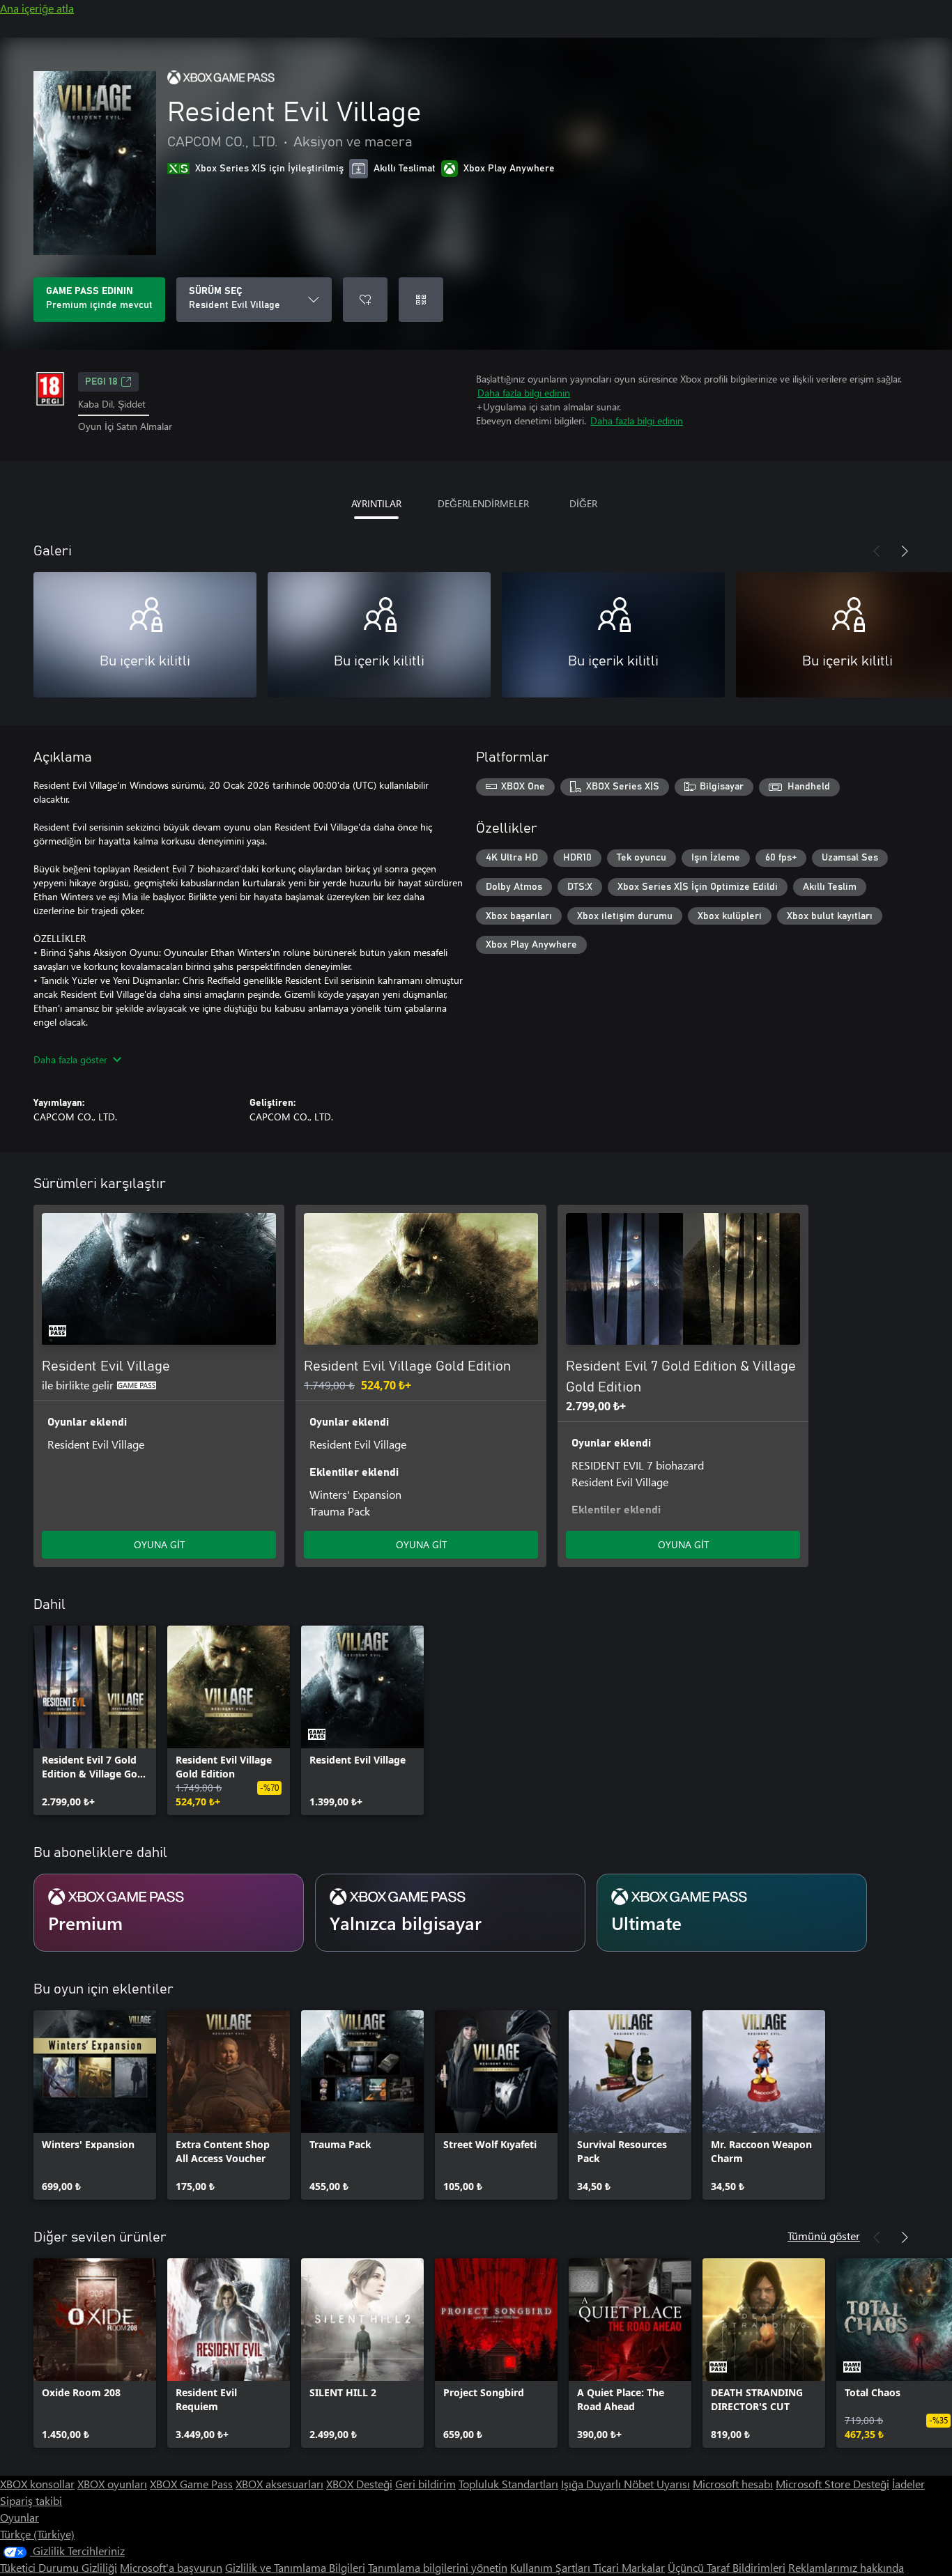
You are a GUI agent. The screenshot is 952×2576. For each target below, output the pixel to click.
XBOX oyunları (112, 2484)
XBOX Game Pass (191, 2484)
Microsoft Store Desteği (832, 2484)
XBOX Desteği (359, 2484)
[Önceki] (877, 551)
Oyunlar (20, 2517)
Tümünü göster (824, 2236)
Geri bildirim (425, 2484)
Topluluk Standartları (508, 2484)
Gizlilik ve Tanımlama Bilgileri (295, 2567)
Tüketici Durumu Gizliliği (59, 2567)
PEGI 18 (101, 382)
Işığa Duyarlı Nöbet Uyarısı (625, 2484)
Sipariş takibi (31, 2500)
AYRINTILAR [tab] (376, 503)
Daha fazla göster (70, 1059)
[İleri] (905, 551)
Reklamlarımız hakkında (846, 2567)
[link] (95, 1720)
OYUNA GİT (159, 1544)
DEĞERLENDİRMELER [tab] (483, 503)
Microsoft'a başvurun (171, 2567)
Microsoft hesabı (733, 2484)
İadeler (908, 2484)
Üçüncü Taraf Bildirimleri (727, 2567)
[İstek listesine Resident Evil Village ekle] (365, 300)
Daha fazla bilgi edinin (524, 393)
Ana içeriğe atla (37, 8)
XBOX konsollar (37, 2484)
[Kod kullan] (421, 300)
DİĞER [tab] (583, 503)
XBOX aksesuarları (279, 2484)
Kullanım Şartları (552, 2567)
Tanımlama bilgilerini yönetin (438, 2567)
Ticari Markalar (629, 2567)
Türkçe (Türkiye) (37, 2534)
